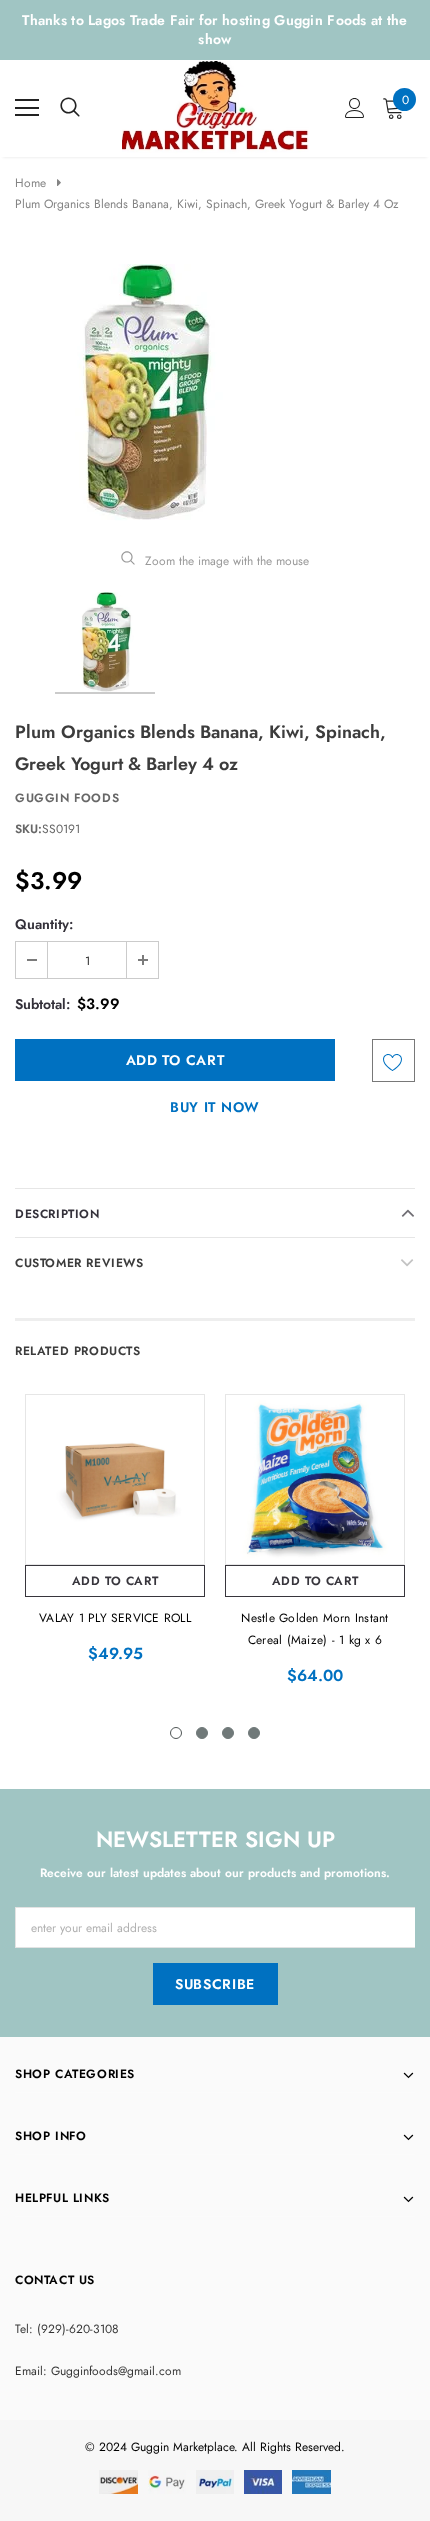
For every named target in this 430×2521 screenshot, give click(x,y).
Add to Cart (115, 1581)
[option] (215, 392)
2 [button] (202, 1733)
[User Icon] (355, 108)
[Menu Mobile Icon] (27, 108)
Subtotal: (42, 1004)
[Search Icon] (70, 108)
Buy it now (215, 1107)
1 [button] (176, 1733)
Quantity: (44, 924)
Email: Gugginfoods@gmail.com (98, 2371)
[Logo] (216, 104)
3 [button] (228, 1733)
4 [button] (254, 1733)
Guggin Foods (67, 798)
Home (30, 183)
